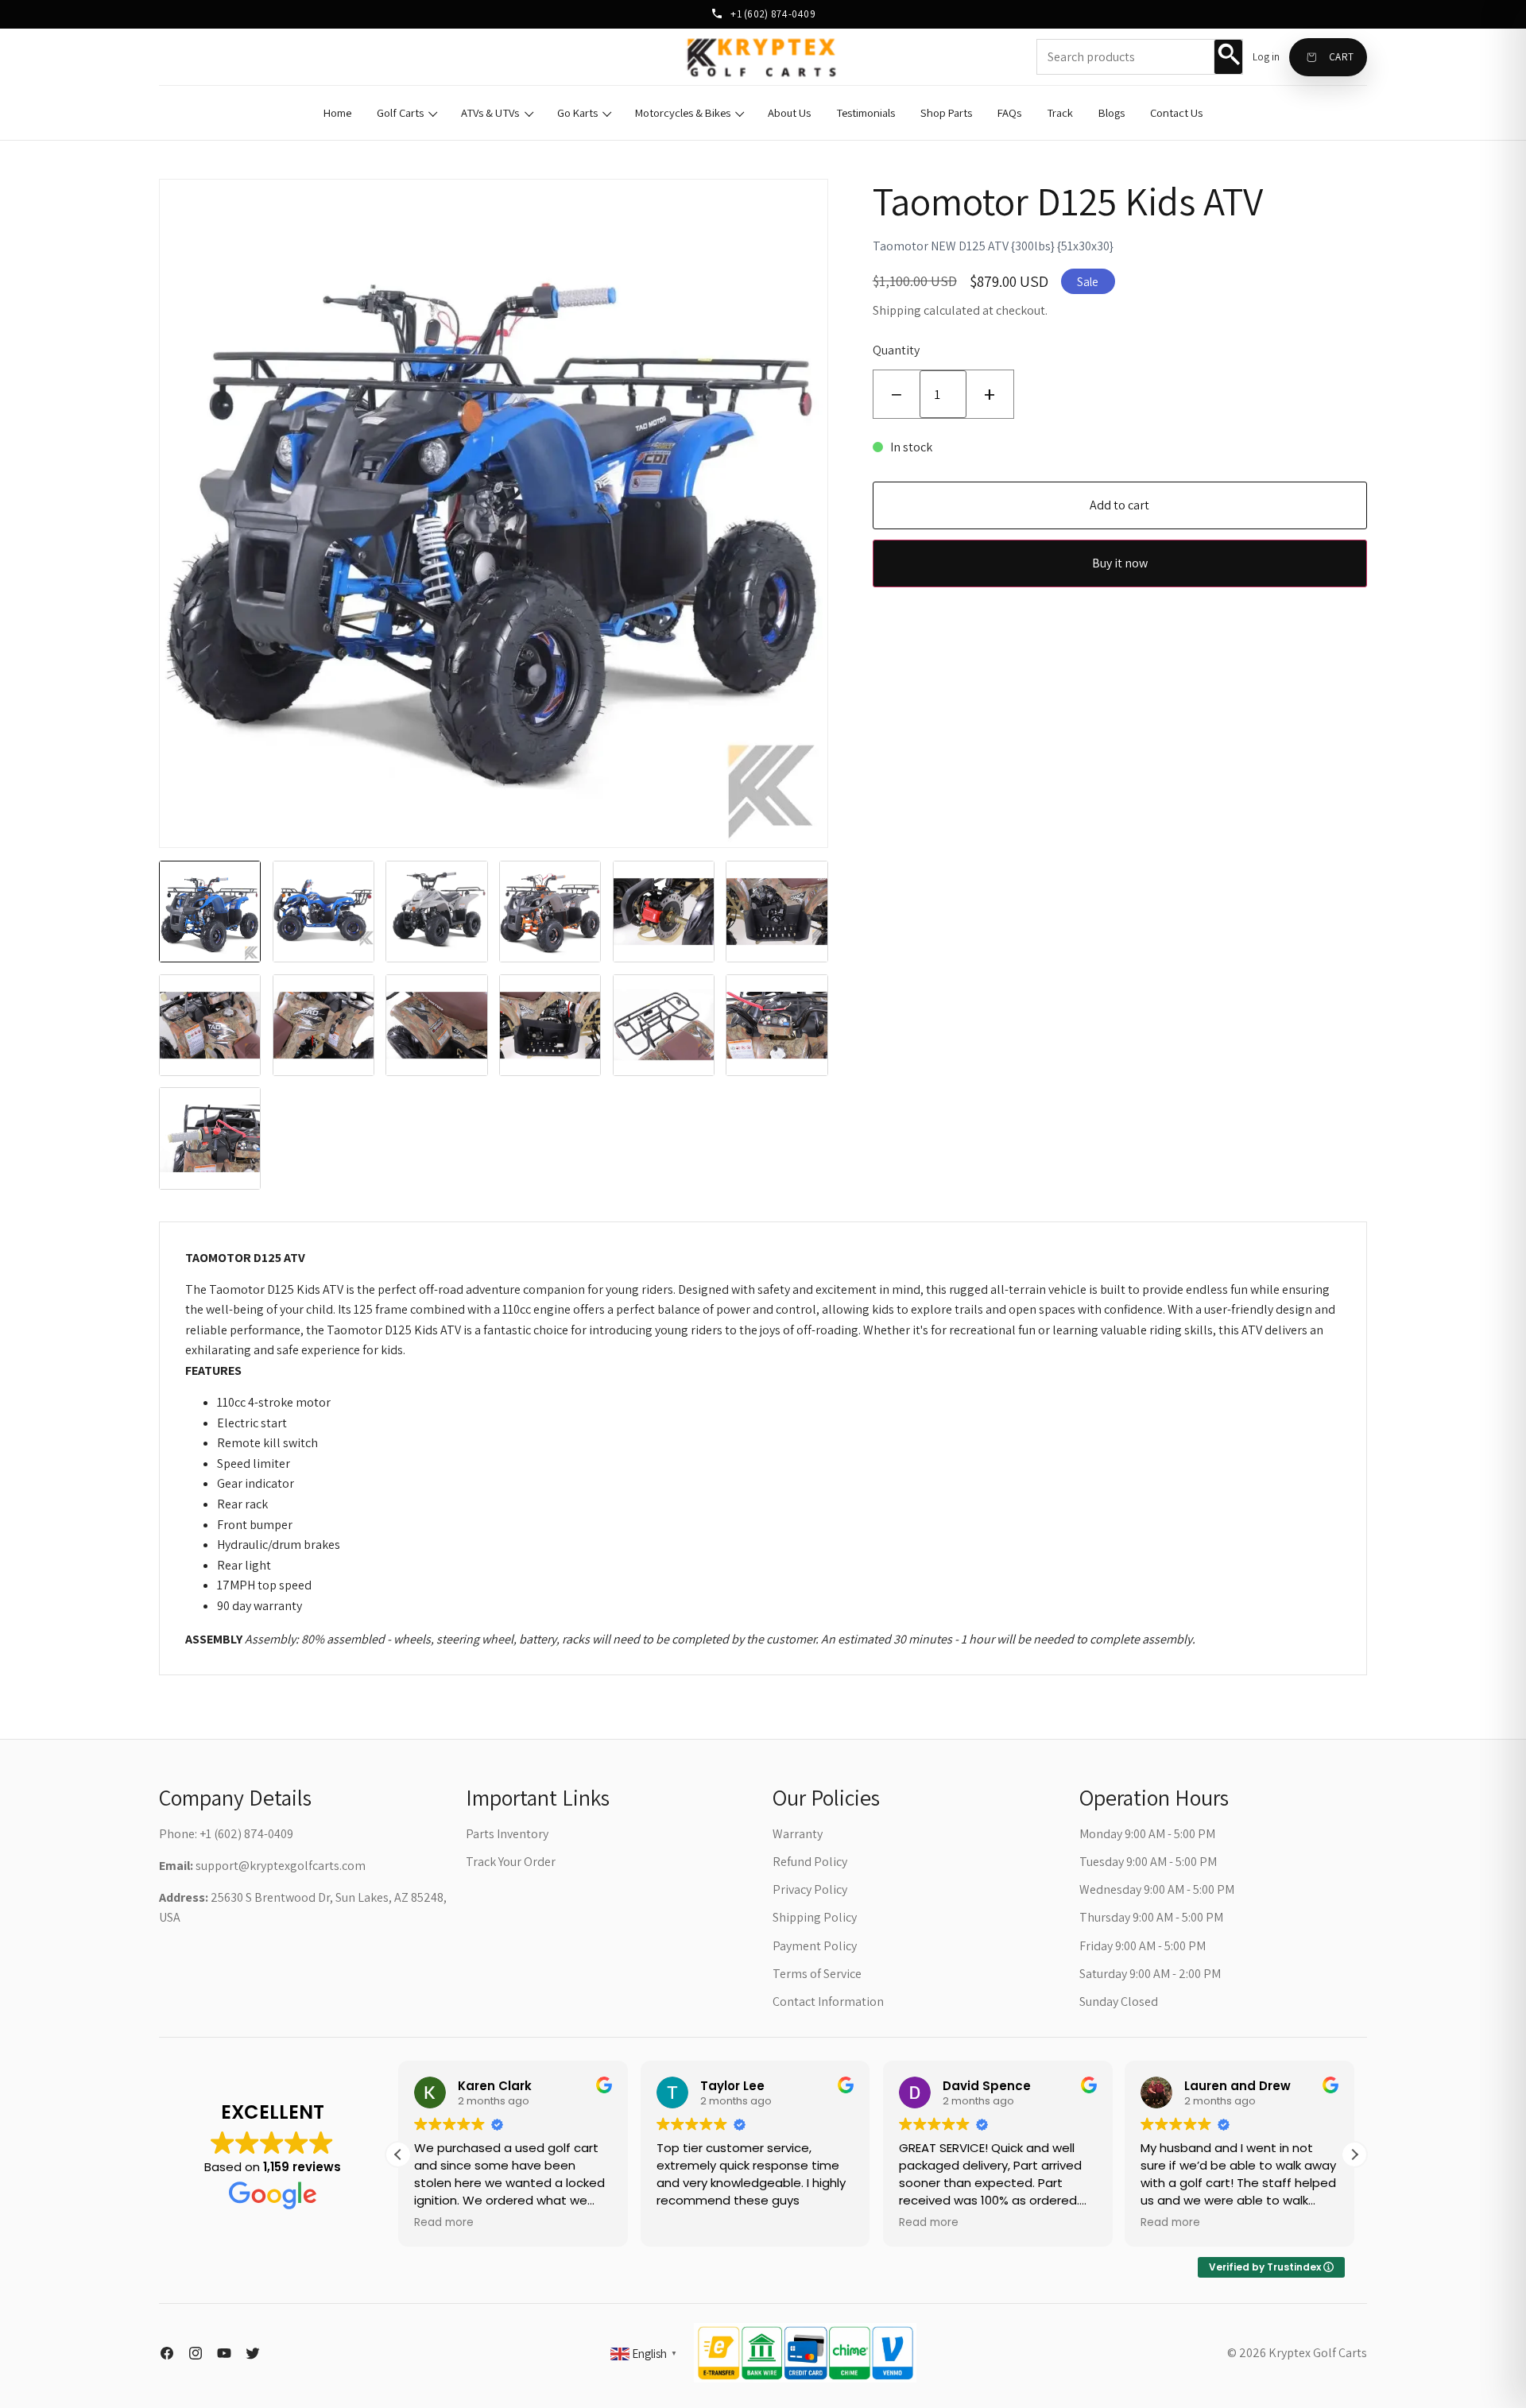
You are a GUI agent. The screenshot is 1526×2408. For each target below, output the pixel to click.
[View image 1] (210, 912)
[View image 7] (210, 1025)
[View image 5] (664, 912)
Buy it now (1120, 563)
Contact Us (1176, 112)
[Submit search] (1228, 56)
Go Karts (577, 112)
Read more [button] (444, 2223)
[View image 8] (323, 1025)
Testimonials (866, 112)
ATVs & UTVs (490, 112)
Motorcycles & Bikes (683, 112)
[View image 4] (550, 912)
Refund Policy (810, 1862)
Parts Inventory (507, 1834)
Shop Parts (946, 112)
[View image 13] (210, 1138)
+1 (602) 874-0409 (772, 14)
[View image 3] (436, 912)
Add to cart (1119, 505)
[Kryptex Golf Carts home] (763, 57)
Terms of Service (817, 1974)
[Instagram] (196, 2353)
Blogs (1112, 112)
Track (1060, 112)
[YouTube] (224, 2353)
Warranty (798, 1834)
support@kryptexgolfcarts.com (281, 1866)
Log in (1266, 57)
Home (337, 112)
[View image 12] (777, 1025)
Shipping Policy (815, 1917)
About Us (789, 112)
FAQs (1009, 112)
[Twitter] (253, 2353)
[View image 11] (664, 1025)
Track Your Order (511, 1862)
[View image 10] (550, 1025)
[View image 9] (436, 1025)
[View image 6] (777, 912)
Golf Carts (400, 112)
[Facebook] (167, 2353)
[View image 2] (323, 912)
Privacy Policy (810, 1889)
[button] (1354, 2154)
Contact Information (828, 2002)
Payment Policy (815, 1946)
